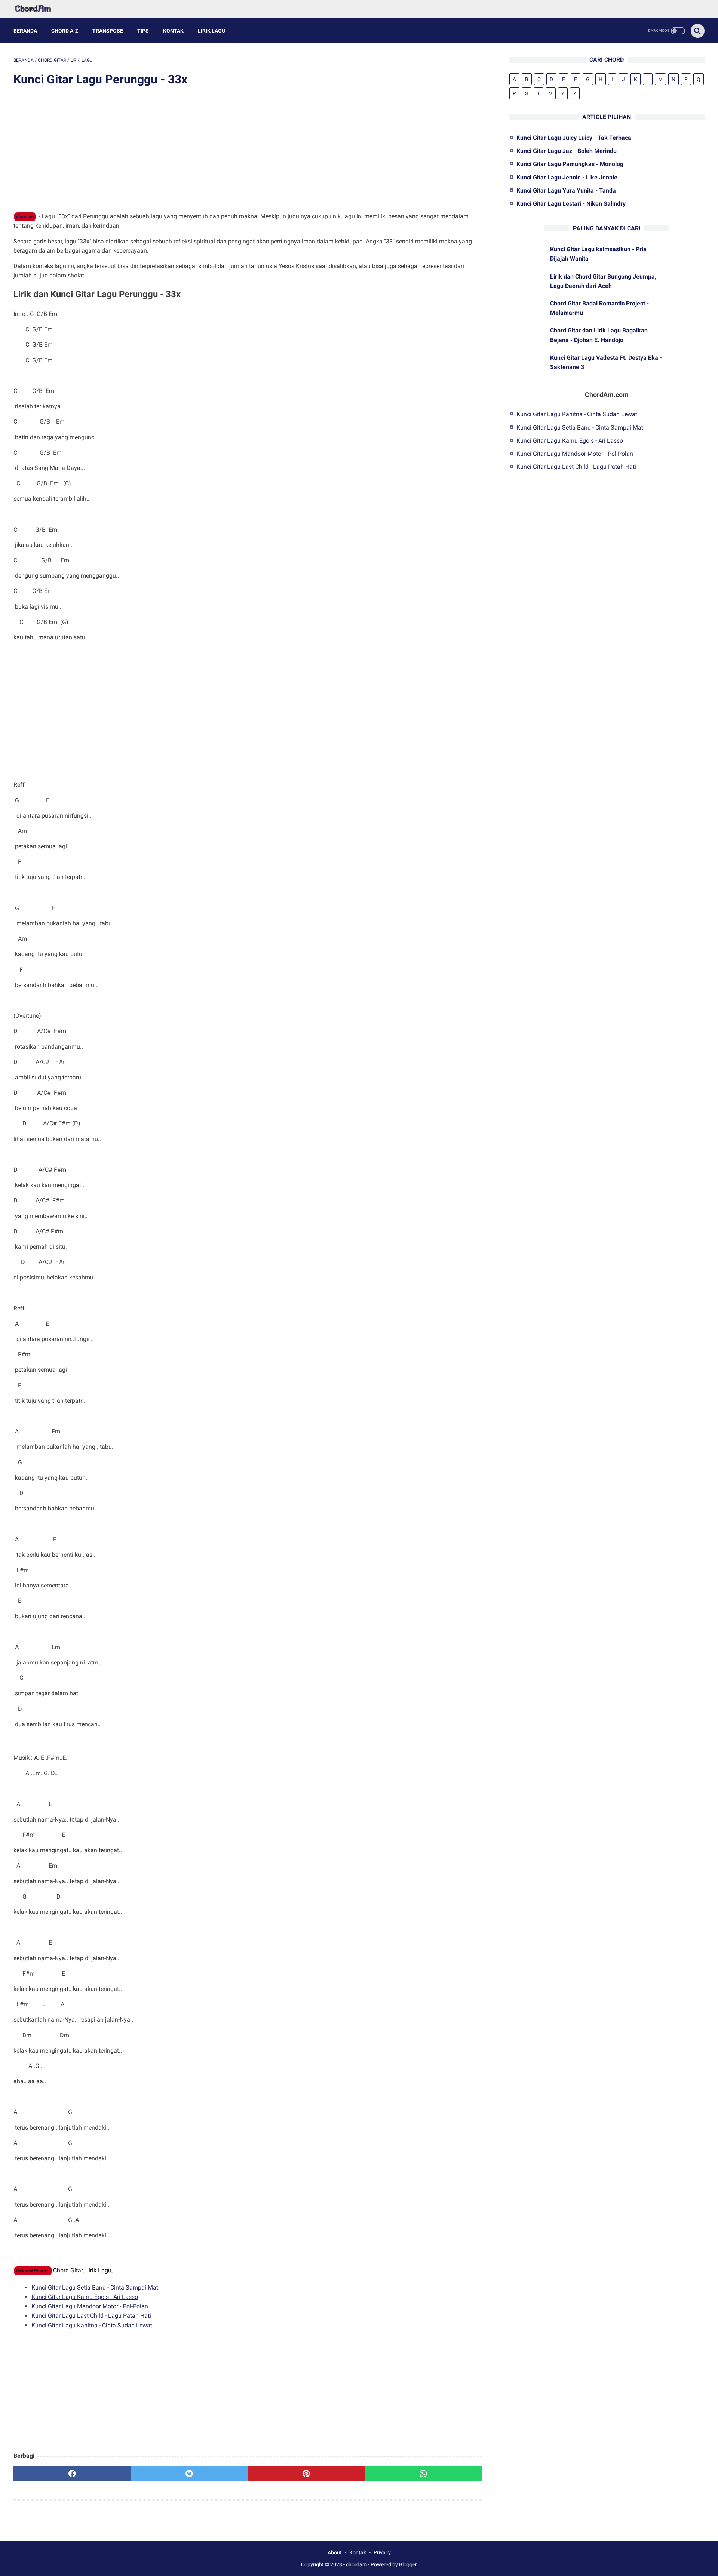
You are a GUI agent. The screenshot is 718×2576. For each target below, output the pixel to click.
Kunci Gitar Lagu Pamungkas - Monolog (570, 164)
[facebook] (72, 2474)
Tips (143, 31)
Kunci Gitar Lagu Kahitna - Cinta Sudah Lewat (92, 2325)
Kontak (173, 31)
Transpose (108, 31)
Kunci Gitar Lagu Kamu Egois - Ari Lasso (85, 2297)
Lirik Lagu (211, 31)
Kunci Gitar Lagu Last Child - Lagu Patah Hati (91, 2316)
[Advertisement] (248, 150)
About (335, 2552)
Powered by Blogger (394, 2564)
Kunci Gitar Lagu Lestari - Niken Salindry (571, 204)
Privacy (382, 2552)
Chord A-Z (65, 31)
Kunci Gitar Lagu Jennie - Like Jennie (567, 177)
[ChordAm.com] (38, 9)
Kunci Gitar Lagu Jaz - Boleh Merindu (567, 151)
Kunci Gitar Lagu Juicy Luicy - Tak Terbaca (574, 138)
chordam (25, 217)
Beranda (25, 31)
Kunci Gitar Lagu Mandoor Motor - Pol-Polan (90, 2306)
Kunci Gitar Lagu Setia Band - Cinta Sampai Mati (96, 2288)
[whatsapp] (424, 2474)
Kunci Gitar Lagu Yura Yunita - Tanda (566, 190)
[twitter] (189, 2474)
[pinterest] (306, 2474)
